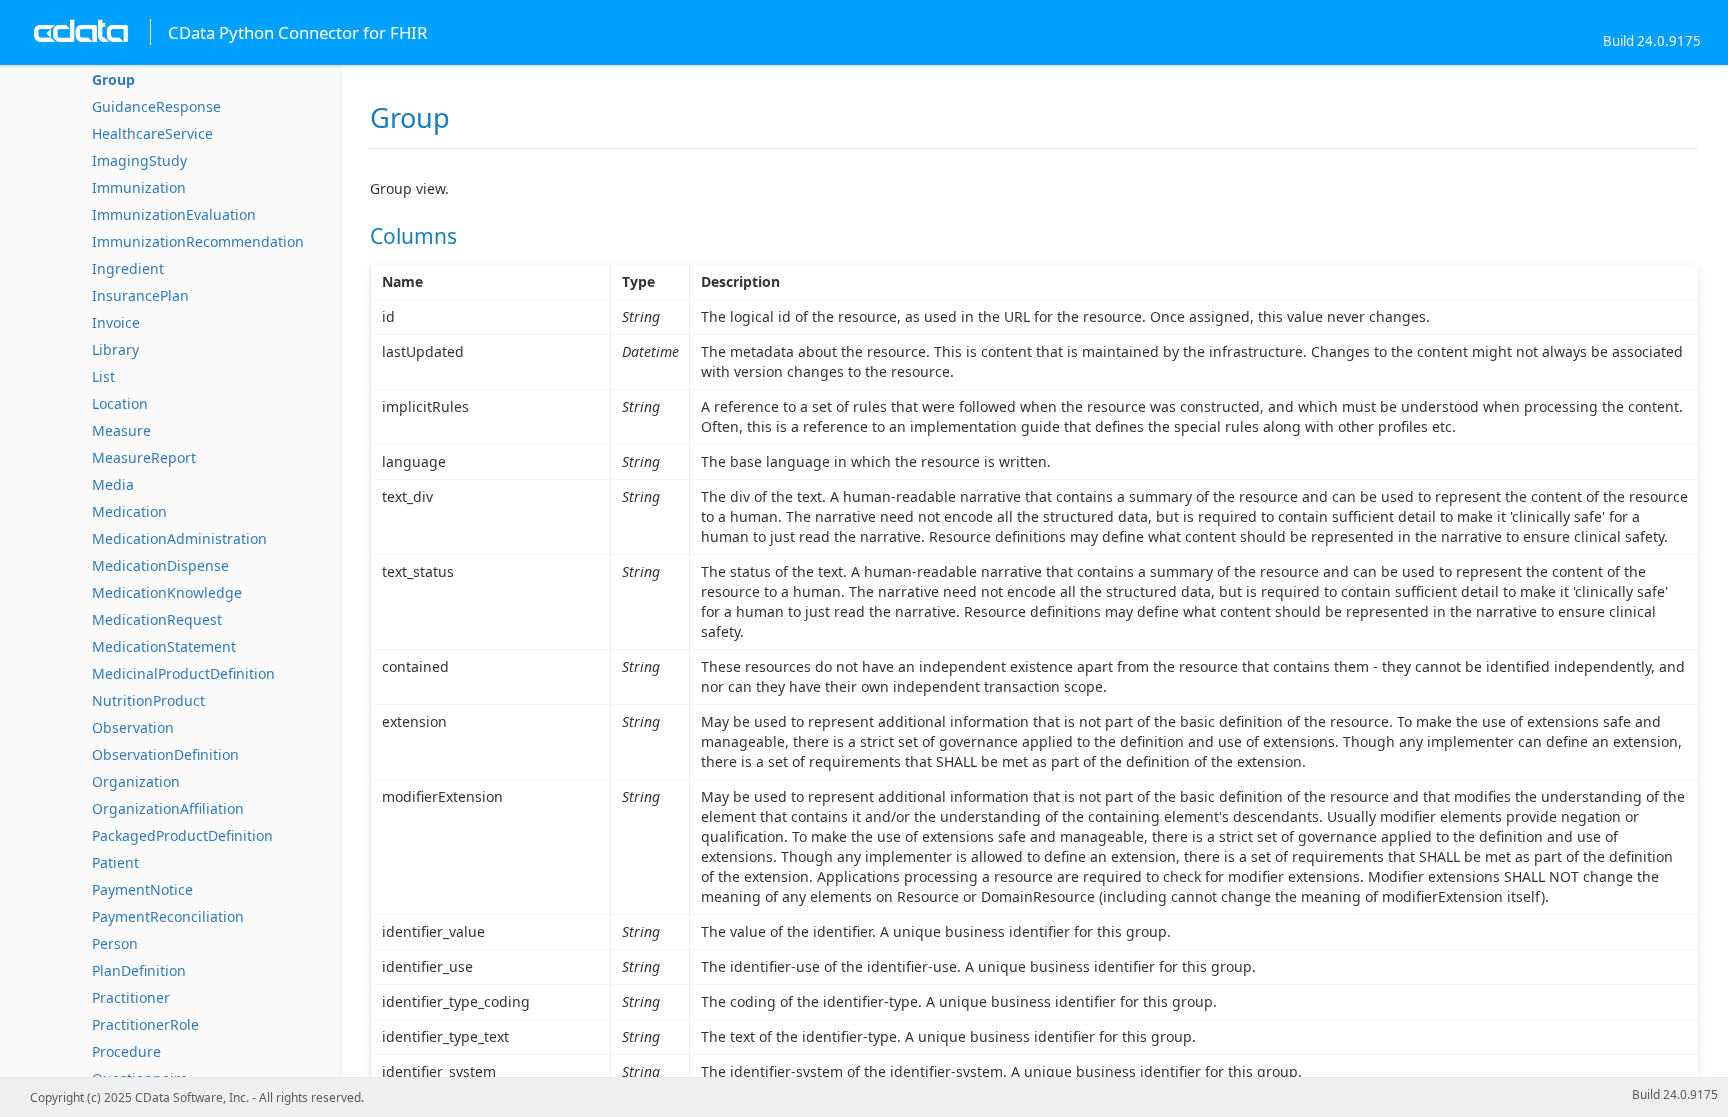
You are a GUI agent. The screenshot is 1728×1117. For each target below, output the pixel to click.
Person (115, 943)
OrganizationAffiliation (168, 808)
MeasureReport (144, 457)
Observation (133, 727)
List (103, 376)
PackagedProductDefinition (182, 835)
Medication (129, 511)
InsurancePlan (140, 295)
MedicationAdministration (179, 538)
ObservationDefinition (165, 754)
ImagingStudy (139, 160)
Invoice (116, 322)
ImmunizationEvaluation (174, 214)
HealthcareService (152, 133)
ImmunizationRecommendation (198, 241)
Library (115, 349)
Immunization (139, 187)
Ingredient (128, 268)
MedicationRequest (157, 619)
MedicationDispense (160, 565)
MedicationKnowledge (167, 592)
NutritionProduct (148, 700)
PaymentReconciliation (168, 916)
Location (120, 403)
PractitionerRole (145, 1024)
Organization (136, 781)
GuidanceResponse (156, 106)
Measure (121, 430)
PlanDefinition (139, 970)
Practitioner (131, 997)
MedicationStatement (164, 646)
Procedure (126, 1051)
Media (113, 484)
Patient (115, 862)
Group (113, 79)
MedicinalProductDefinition (183, 673)
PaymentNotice (142, 889)
